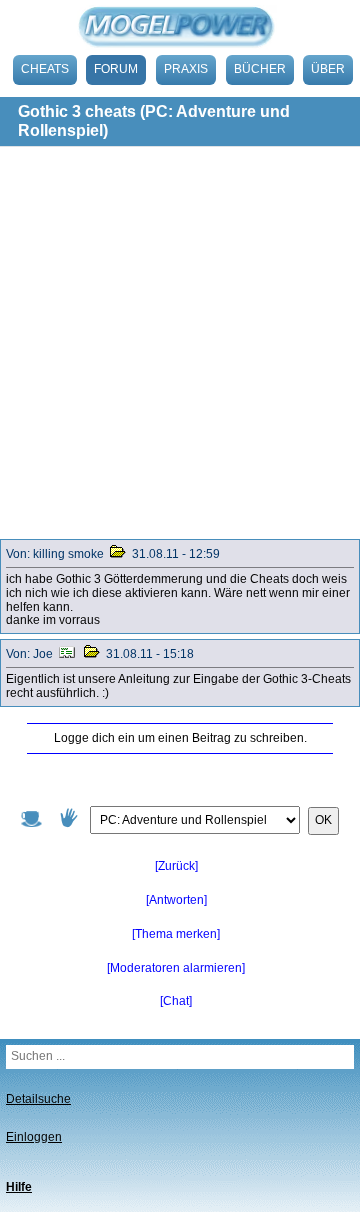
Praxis (186, 69)
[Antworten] (176, 900)
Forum (116, 69)
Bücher (260, 69)
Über (328, 69)
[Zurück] (176, 866)
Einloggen (34, 1137)
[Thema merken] (176, 934)
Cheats (45, 69)
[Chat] (176, 1001)
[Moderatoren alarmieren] (176, 968)
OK (323, 820)
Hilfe (19, 1187)
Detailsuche (38, 1099)
